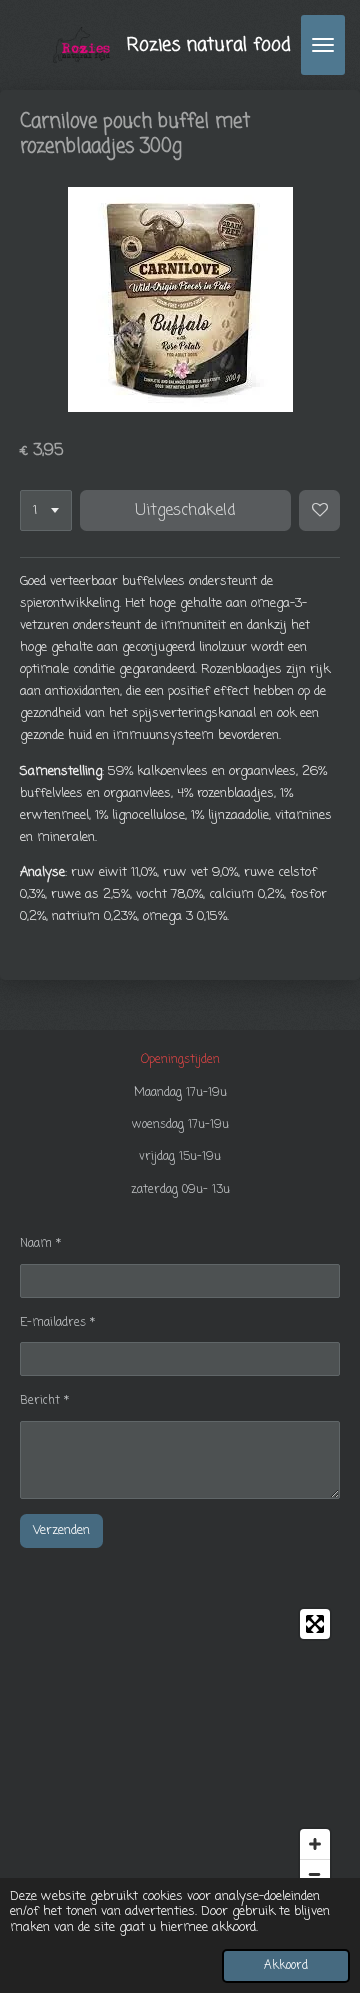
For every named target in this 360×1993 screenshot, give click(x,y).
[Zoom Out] (315, 1874)
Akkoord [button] (286, 1966)
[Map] (180, 1749)
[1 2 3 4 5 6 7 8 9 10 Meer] (46, 510)
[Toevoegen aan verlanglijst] (319, 510)
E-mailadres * (57, 1323)
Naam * (40, 1244)
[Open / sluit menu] (323, 45)
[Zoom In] (315, 1844)
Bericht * (44, 1401)
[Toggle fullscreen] (315, 1624)
